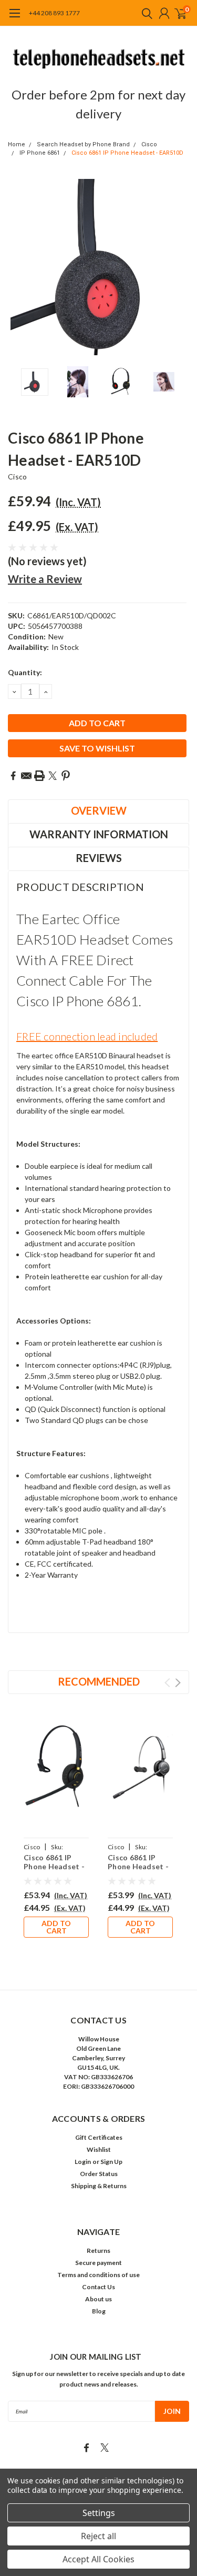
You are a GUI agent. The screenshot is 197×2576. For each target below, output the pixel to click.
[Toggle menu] (14, 18)
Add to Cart (56, 1927)
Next (179, 267)
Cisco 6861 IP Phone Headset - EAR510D (127, 153)
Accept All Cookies (98, 2559)
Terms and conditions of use (98, 2275)
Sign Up (111, 2162)
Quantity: (25, 672)
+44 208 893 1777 (54, 13)
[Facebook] (13, 776)
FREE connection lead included (87, 1036)
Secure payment (98, 2263)
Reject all (98, 2536)
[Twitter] (53, 776)
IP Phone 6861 (40, 153)
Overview (99, 810)
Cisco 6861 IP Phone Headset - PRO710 (138, 1867)
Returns (98, 2251)
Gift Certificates (99, 2137)
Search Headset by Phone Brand (83, 144)
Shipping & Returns (99, 2186)
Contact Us (98, 2287)
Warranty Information (99, 834)
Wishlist (99, 2149)
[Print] (39, 776)
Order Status (99, 2174)
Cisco (149, 144)
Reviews (99, 858)
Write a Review (45, 579)
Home (17, 144)
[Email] (26, 776)
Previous (18, 267)
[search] (144, 13)
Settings (99, 2513)
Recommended (99, 1681)
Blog (99, 2311)
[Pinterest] (66, 776)
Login (83, 2162)
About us (98, 2299)
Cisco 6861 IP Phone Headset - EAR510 (54, 1867)
